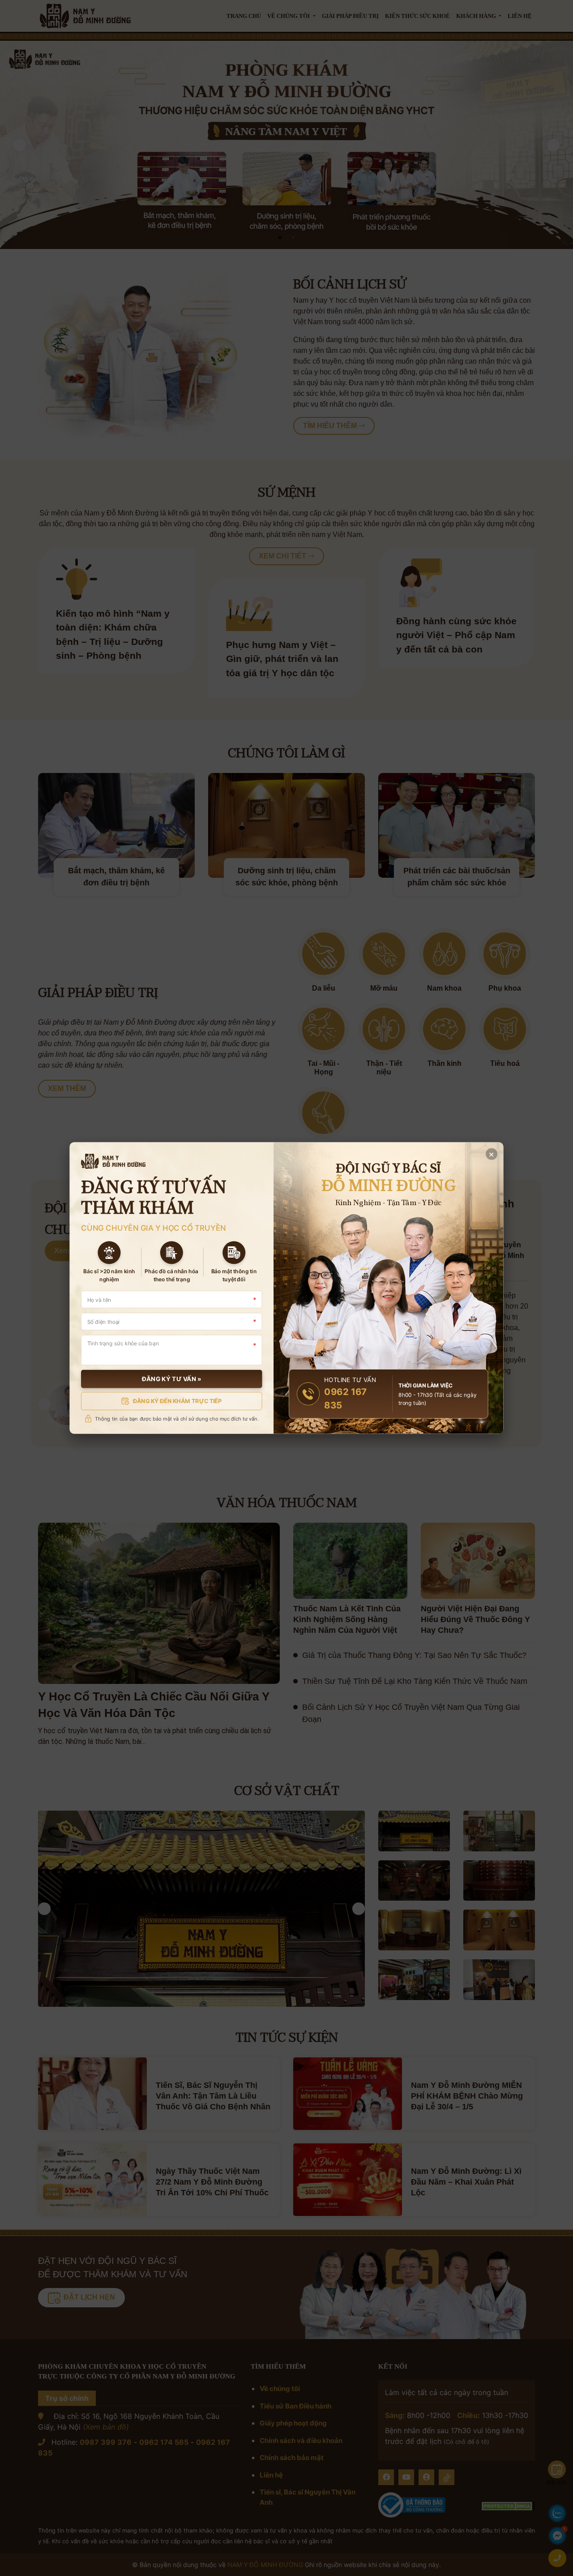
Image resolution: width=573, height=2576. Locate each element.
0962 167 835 (345, 1398)
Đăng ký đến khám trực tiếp (177, 1401)
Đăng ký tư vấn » (172, 1379)
